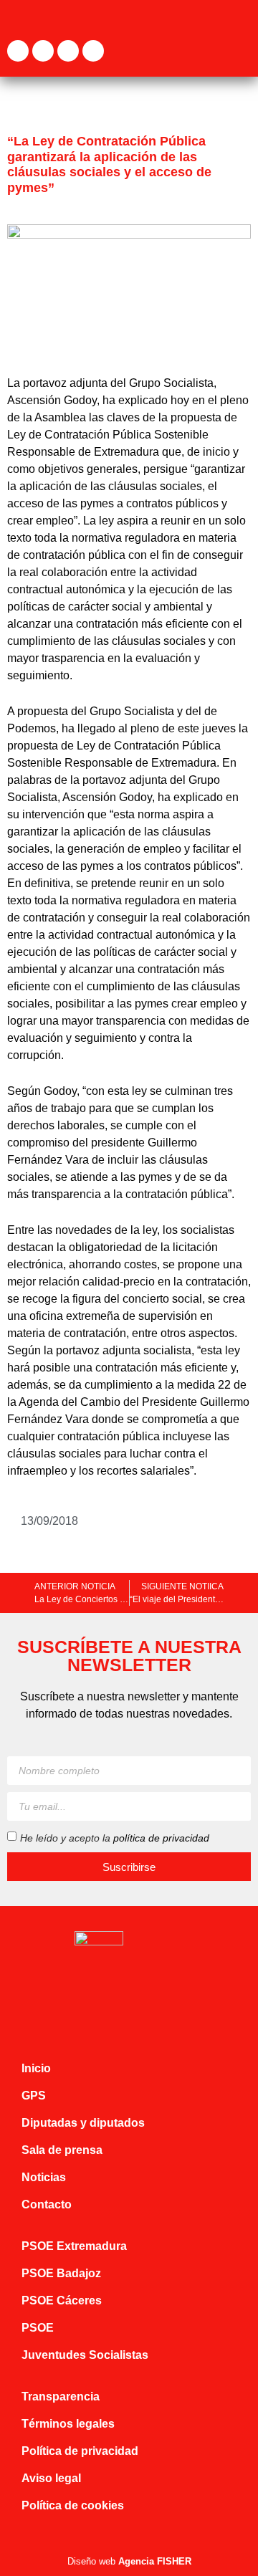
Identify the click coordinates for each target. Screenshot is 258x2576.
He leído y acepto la (115, 1838)
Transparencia (61, 2397)
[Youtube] (93, 51)
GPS (34, 2096)
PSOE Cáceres (62, 2300)
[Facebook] (18, 51)
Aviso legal (51, 2478)
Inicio (36, 2068)
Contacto (47, 2204)
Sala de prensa (62, 2150)
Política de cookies (73, 2505)
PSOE (38, 2328)
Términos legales (68, 2424)
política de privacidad (161, 1838)
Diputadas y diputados (83, 2123)
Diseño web (129, 2561)
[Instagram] (68, 51)
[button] (241, 51)
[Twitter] (43, 51)
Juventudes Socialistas (85, 2355)
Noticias (44, 2177)
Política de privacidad (80, 2451)
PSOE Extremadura (74, 2246)
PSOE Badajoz (61, 2273)
